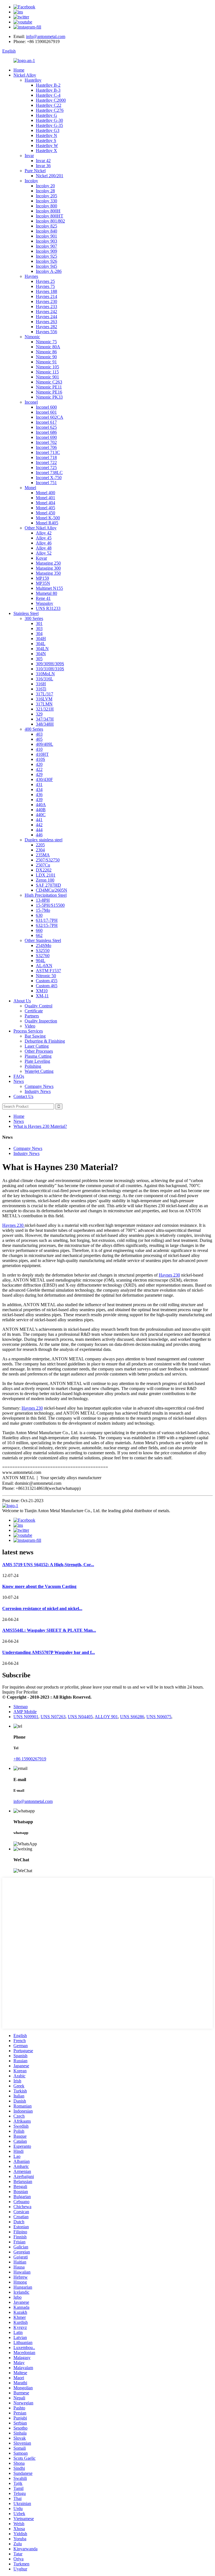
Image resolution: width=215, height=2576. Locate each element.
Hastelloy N (46, 135)
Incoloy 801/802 (50, 221)
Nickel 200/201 (50, 176)
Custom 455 (47, 981)
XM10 (42, 991)
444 (39, 830)
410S (40, 759)
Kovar (41, 558)
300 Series (34, 618)
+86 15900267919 (30, 1759)
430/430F (44, 779)
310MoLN (45, 674)
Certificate (34, 1011)
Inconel (31, 402)
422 (39, 769)
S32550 (43, 950)
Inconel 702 (46, 442)
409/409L (45, 744)
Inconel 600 (46, 407)
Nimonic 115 (47, 372)
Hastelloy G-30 (49, 120)
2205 (40, 845)
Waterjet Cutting (39, 1071)
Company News (39, 1086)
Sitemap (21, 1707)
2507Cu (43, 865)
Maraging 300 (48, 568)
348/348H (45, 724)
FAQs (19, 1076)
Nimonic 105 (47, 367)
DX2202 (44, 870)
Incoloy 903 (46, 241)
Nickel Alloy (25, 75)
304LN (42, 649)
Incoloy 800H (48, 211)
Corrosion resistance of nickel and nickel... (42, 1608)
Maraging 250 (48, 563)
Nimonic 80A (48, 347)
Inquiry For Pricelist (20, 1692)
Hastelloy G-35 (49, 125)
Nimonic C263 (49, 382)
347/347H (45, 719)
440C (41, 815)
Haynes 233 (46, 306)
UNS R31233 (48, 608)
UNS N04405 (80, 1717)
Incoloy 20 (45, 186)
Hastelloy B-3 (48, 90)
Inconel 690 (46, 437)
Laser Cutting (37, 1046)
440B (41, 810)
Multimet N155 (49, 588)
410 (39, 749)
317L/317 (45, 694)
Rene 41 (43, 598)
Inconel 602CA (50, 417)
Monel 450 (45, 513)
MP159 (42, 578)
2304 (40, 850)
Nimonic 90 (46, 357)
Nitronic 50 (46, 976)
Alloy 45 (44, 538)
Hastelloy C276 (50, 110)
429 (39, 774)
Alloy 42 (44, 533)
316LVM (44, 699)
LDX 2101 (46, 875)
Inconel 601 (46, 412)
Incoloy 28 (45, 191)
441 (39, 820)
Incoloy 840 (46, 231)
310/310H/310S (50, 669)
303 (39, 628)
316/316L (45, 679)
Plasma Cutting (38, 1056)
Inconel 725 (46, 467)
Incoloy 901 (46, 236)
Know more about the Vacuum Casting (39, 1586)
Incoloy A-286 (49, 271)
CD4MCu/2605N (52, 890)
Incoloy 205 (46, 196)
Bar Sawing (35, 1036)
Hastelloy (33, 80)
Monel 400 (45, 493)
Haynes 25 (45, 281)
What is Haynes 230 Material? (40, 1126)
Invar (29, 156)
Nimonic (32, 337)
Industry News (38, 1091)
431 (39, 784)
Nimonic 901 (47, 377)
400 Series (34, 729)
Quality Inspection (41, 1021)
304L (41, 644)
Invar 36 (43, 166)
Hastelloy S (46, 140)
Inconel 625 (46, 427)
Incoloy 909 (46, 251)
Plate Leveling (37, 1061)
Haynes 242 (46, 312)
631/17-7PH (47, 920)
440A (41, 805)
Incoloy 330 (46, 201)
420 (39, 764)
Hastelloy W (47, 145)
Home (19, 70)
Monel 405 (45, 508)
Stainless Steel (26, 613)
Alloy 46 (44, 543)
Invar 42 (43, 161)
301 (39, 623)
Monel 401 (45, 498)
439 (39, 800)
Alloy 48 (44, 548)
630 (39, 915)
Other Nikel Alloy (41, 528)
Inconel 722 (46, 462)
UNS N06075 (159, 1717)
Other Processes (39, 1051)
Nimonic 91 (46, 362)
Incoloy (31, 181)
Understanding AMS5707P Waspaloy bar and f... (49, 1652)
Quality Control (38, 1006)
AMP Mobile (25, 1712)
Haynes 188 (46, 291)
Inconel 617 (46, 422)
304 (39, 634)
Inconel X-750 (49, 478)
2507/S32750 (48, 860)
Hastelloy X (46, 151)
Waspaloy (45, 603)
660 (39, 930)
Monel (30, 488)
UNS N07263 (53, 1717)
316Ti (41, 689)
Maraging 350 (48, 573)
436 (39, 795)
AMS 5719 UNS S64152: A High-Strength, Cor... (48, 1565)
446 (39, 835)
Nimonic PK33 (49, 397)
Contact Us (23, 1096)
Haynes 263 (46, 322)
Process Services (28, 1031)
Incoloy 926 (46, 261)
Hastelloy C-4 (48, 95)
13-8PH (43, 900)
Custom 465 (47, 986)
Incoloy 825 (46, 226)
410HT (42, 754)
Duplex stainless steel (44, 840)
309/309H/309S (50, 664)
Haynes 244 (46, 317)
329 (39, 714)
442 (39, 825)
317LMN (44, 704)
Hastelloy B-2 (48, 85)
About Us (22, 1001)
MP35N (43, 583)
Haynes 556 (46, 332)
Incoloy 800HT (50, 216)
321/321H (45, 709)
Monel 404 (45, 503)
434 (39, 789)
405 (39, 739)
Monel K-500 (48, 518)
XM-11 (42, 996)
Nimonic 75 (46, 342)
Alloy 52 (44, 553)
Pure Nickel (35, 171)
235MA (43, 855)
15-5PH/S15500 (50, 905)
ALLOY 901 (106, 1717)
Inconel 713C (48, 452)
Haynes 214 (46, 296)
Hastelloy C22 (49, 105)
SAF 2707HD (48, 885)
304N (41, 654)
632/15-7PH (47, 925)
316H (41, 684)
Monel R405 (47, 523)
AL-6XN (44, 966)
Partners (32, 1016)
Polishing (33, 1066)
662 (39, 935)
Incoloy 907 (46, 246)
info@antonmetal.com (46, 36)
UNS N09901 (26, 1717)
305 (39, 659)
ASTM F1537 (48, 971)
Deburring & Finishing (45, 1041)
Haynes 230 (46, 301)
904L (41, 961)
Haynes (31, 276)
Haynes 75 (45, 286)
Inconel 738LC (49, 473)
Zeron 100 (45, 880)
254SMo (44, 945)
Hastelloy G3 (48, 130)
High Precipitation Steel (46, 895)
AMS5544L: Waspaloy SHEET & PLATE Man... (49, 1630)
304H (41, 639)
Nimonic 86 (46, 352)
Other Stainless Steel (43, 940)
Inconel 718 (46, 457)
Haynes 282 (46, 327)
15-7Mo (43, 910)
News (19, 1081)
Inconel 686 (46, 432)
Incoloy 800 (46, 206)
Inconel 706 (46, 447)
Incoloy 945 (46, 266)
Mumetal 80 (46, 593)
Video (30, 1026)
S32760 (43, 956)
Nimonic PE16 (49, 392)
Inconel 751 (46, 483)
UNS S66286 (132, 1717)
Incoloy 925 (46, 256)
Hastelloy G (46, 115)
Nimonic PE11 (49, 387)
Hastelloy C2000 (51, 100)
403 (39, 734)
